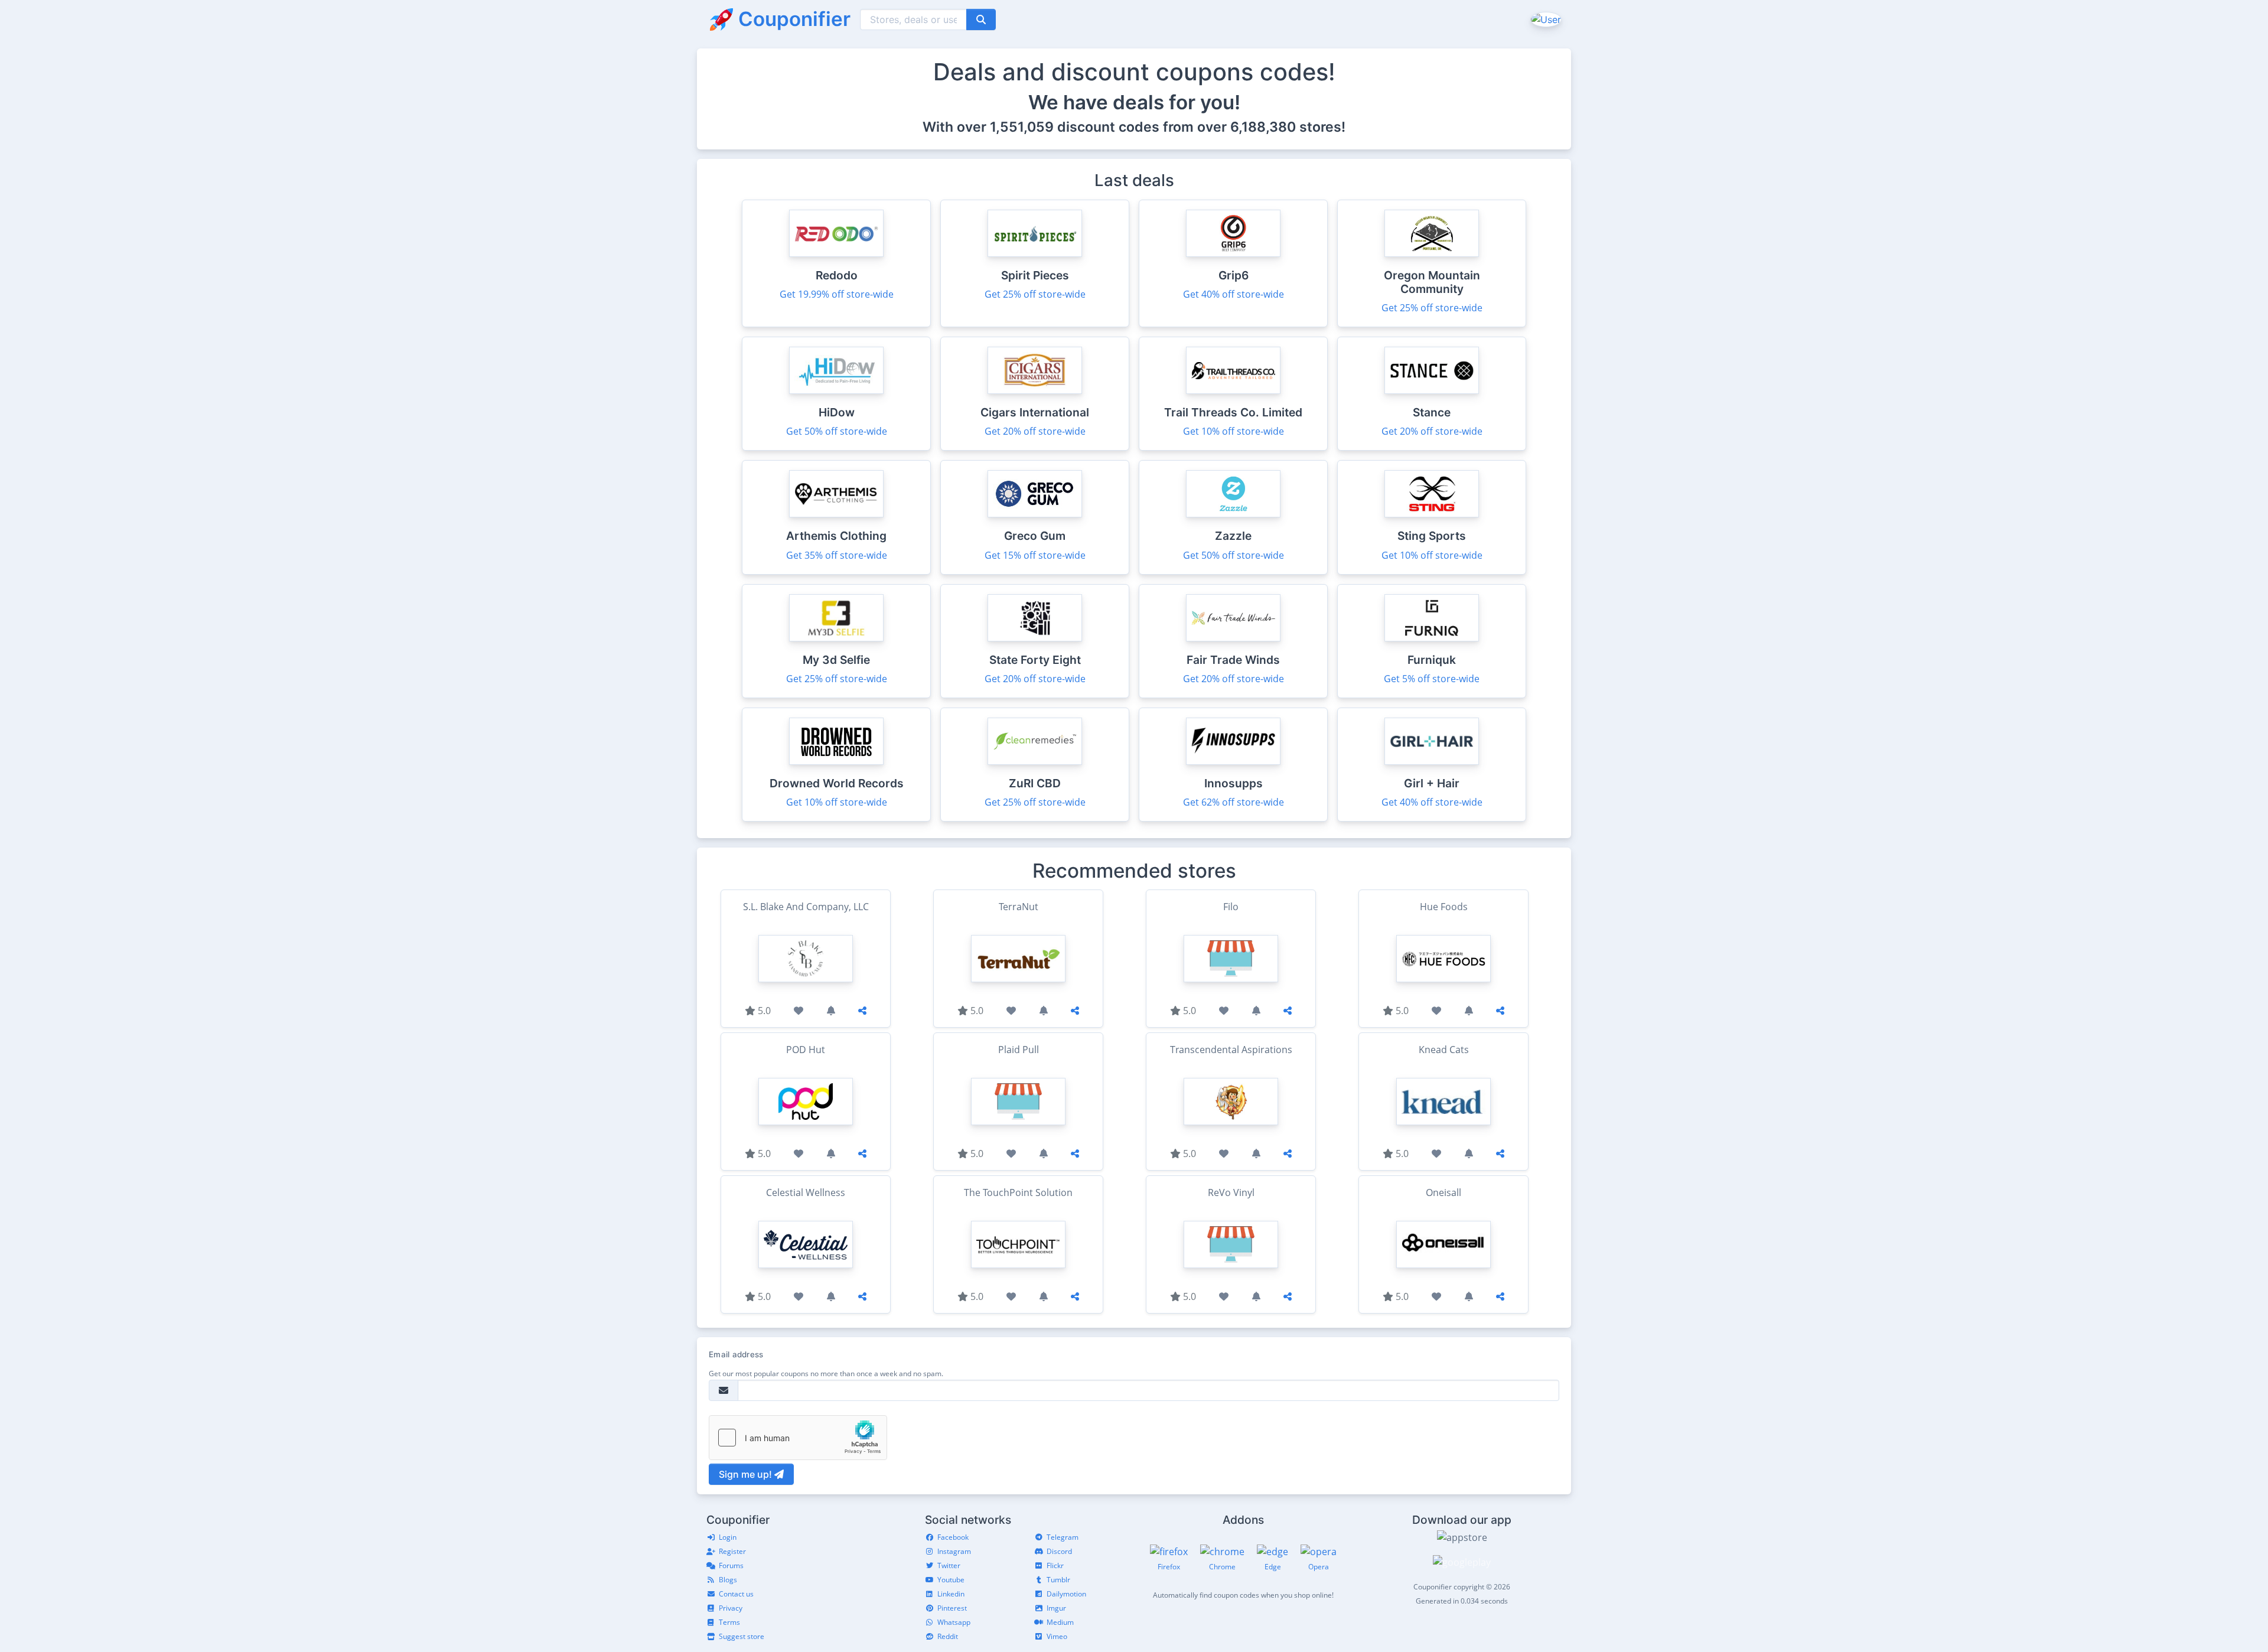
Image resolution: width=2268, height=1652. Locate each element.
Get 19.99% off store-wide (837, 294)
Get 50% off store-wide (837, 431)
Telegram (1063, 1537)
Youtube (951, 1580)
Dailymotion (1066, 1594)
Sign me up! (747, 1474)
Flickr (1055, 1565)
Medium (1060, 1622)
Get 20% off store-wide (1035, 431)
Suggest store (742, 1636)
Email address (736, 1354)
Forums (731, 1565)
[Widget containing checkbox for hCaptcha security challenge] (798, 1438)
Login (728, 1537)
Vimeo (1057, 1636)
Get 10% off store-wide (1234, 431)
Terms (729, 1622)
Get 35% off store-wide (837, 555)
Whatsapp (954, 1622)
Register (732, 1551)
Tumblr (1058, 1580)
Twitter (949, 1565)
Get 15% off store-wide (1035, 555)
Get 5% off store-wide (1432, 679)
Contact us (736, 1594)
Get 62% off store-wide (1234, 802)
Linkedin (951, 1594)
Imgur (1056, 1608)
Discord (1059, 1551)
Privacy (731, 1608)
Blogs (728, 1580)
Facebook (953, 1537)
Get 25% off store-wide (1035, 294)
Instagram (954, 1551)
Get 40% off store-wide (1234, 294)
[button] (1545, 19)
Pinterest (952, 1608)
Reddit (948, 1636)
